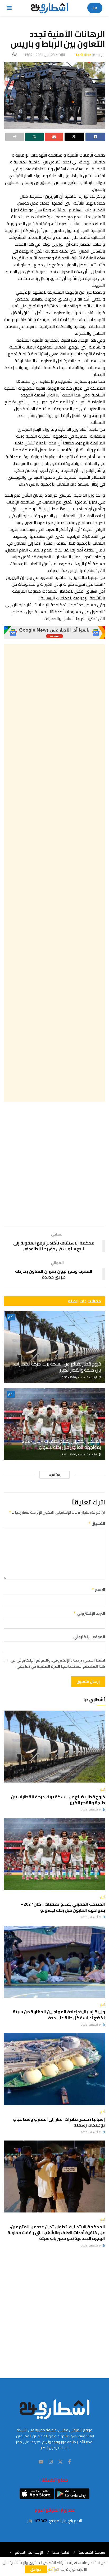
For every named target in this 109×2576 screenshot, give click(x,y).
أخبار (11, 1317)
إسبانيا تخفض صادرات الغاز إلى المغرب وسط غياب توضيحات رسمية (59, 2122)
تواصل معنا (61, 2552)
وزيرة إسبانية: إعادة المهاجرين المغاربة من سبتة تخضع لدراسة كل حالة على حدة (59, 2015)
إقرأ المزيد (55, 1475)
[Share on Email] (54, 137)
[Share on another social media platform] (15, 137)
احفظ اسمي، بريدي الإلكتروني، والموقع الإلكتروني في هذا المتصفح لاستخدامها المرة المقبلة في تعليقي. (58, 1663)
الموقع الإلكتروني (89, 1637)
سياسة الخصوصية (92, 2552)
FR (95, 8)
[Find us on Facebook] (69, 2462)
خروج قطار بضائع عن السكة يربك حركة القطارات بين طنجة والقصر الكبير (58, 1367)
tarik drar (83, 55)
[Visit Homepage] (50, 8)
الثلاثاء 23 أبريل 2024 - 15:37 (45, 55)
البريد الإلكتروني (89, 1613)
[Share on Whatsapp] (34, 137)
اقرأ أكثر (53, 2569)
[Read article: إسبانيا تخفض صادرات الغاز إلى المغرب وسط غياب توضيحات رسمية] (54, 2069)
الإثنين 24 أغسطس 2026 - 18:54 (79, 1454)
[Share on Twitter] (74, 137)
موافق (36, 2569)
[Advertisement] (54, 873)
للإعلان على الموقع (29, 2552)
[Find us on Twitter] (60, 2462)
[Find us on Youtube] (41, 2462)
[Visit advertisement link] (54, 632)
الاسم (98, 1590)
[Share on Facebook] (95, 137)
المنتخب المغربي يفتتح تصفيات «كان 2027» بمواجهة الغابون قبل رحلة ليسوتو (60, 1444)
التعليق (97, 1523)
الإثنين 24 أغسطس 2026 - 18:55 (79, 1377)
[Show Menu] (9, 8)
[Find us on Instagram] (51, 2462)
